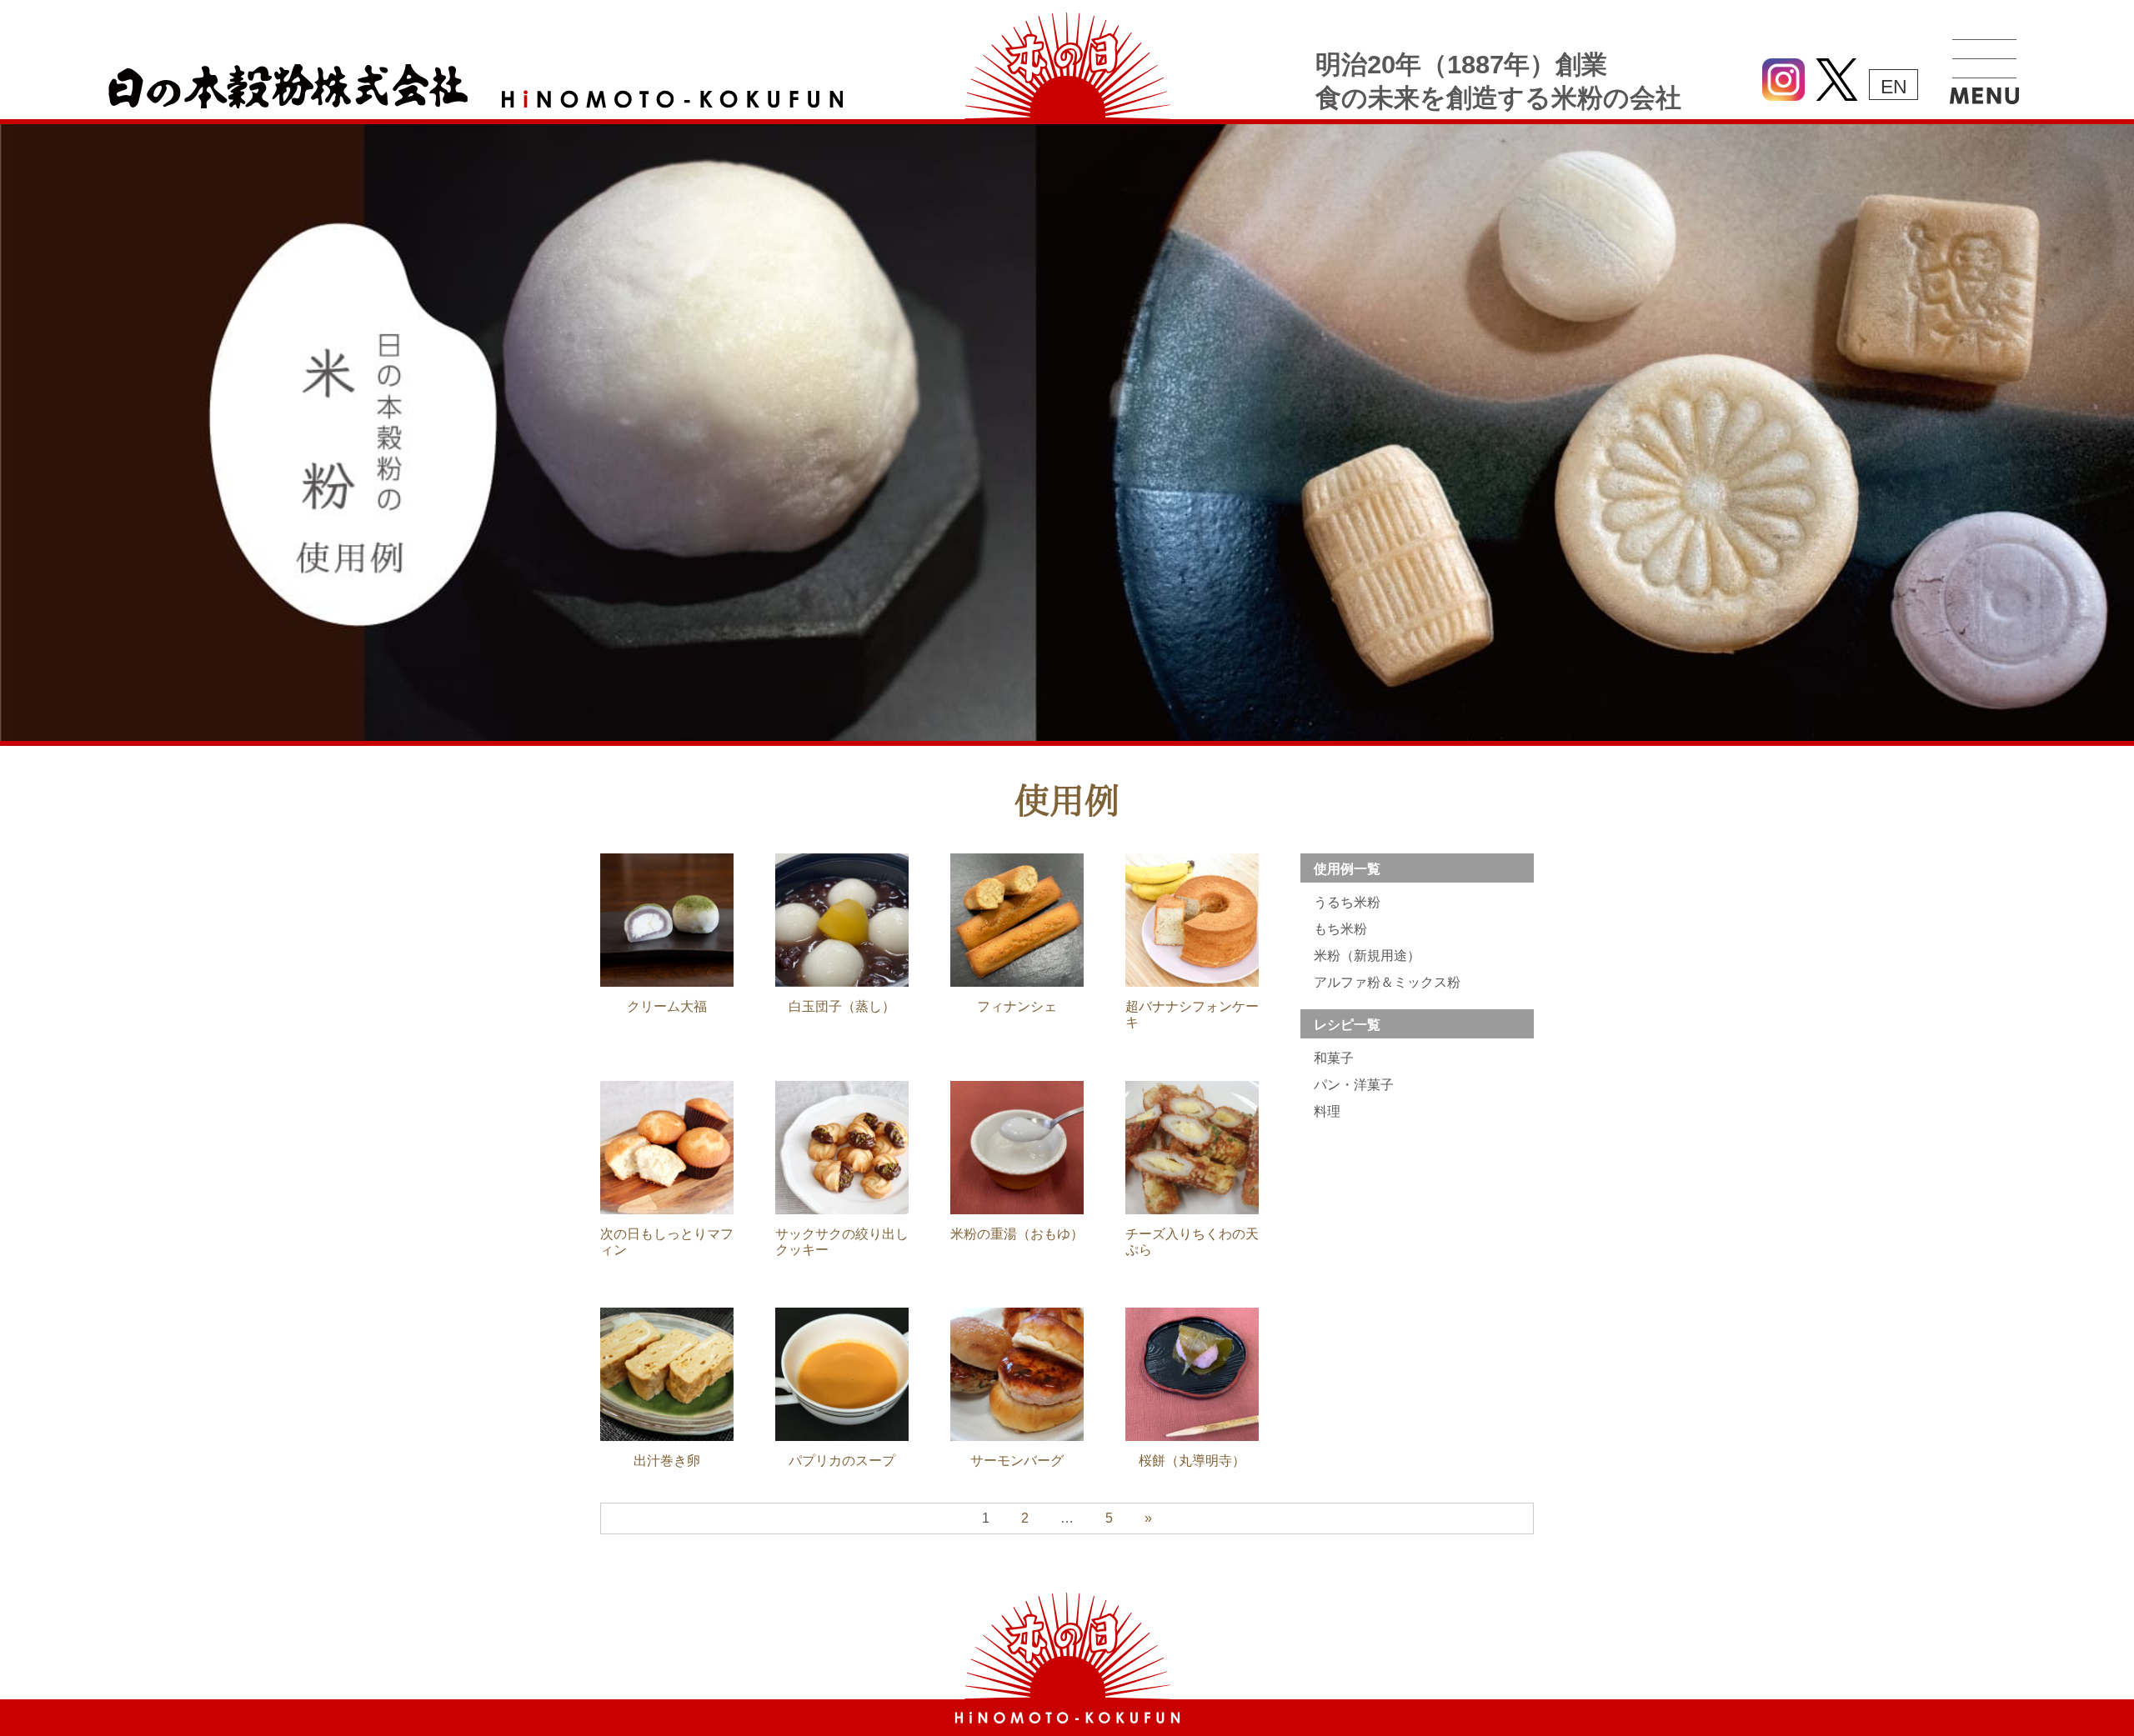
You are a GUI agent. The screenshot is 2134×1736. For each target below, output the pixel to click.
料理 (1327, 1111)
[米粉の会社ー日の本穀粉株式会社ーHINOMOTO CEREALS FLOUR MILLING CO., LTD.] (1067, 1719)
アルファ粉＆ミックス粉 (1387, 982)
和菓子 (1334, 1058)
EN (1894, 87)
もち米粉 (1340, 929)
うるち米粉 (1347, 902)
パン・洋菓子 (1354, 1085)
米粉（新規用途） (1367, 956)
